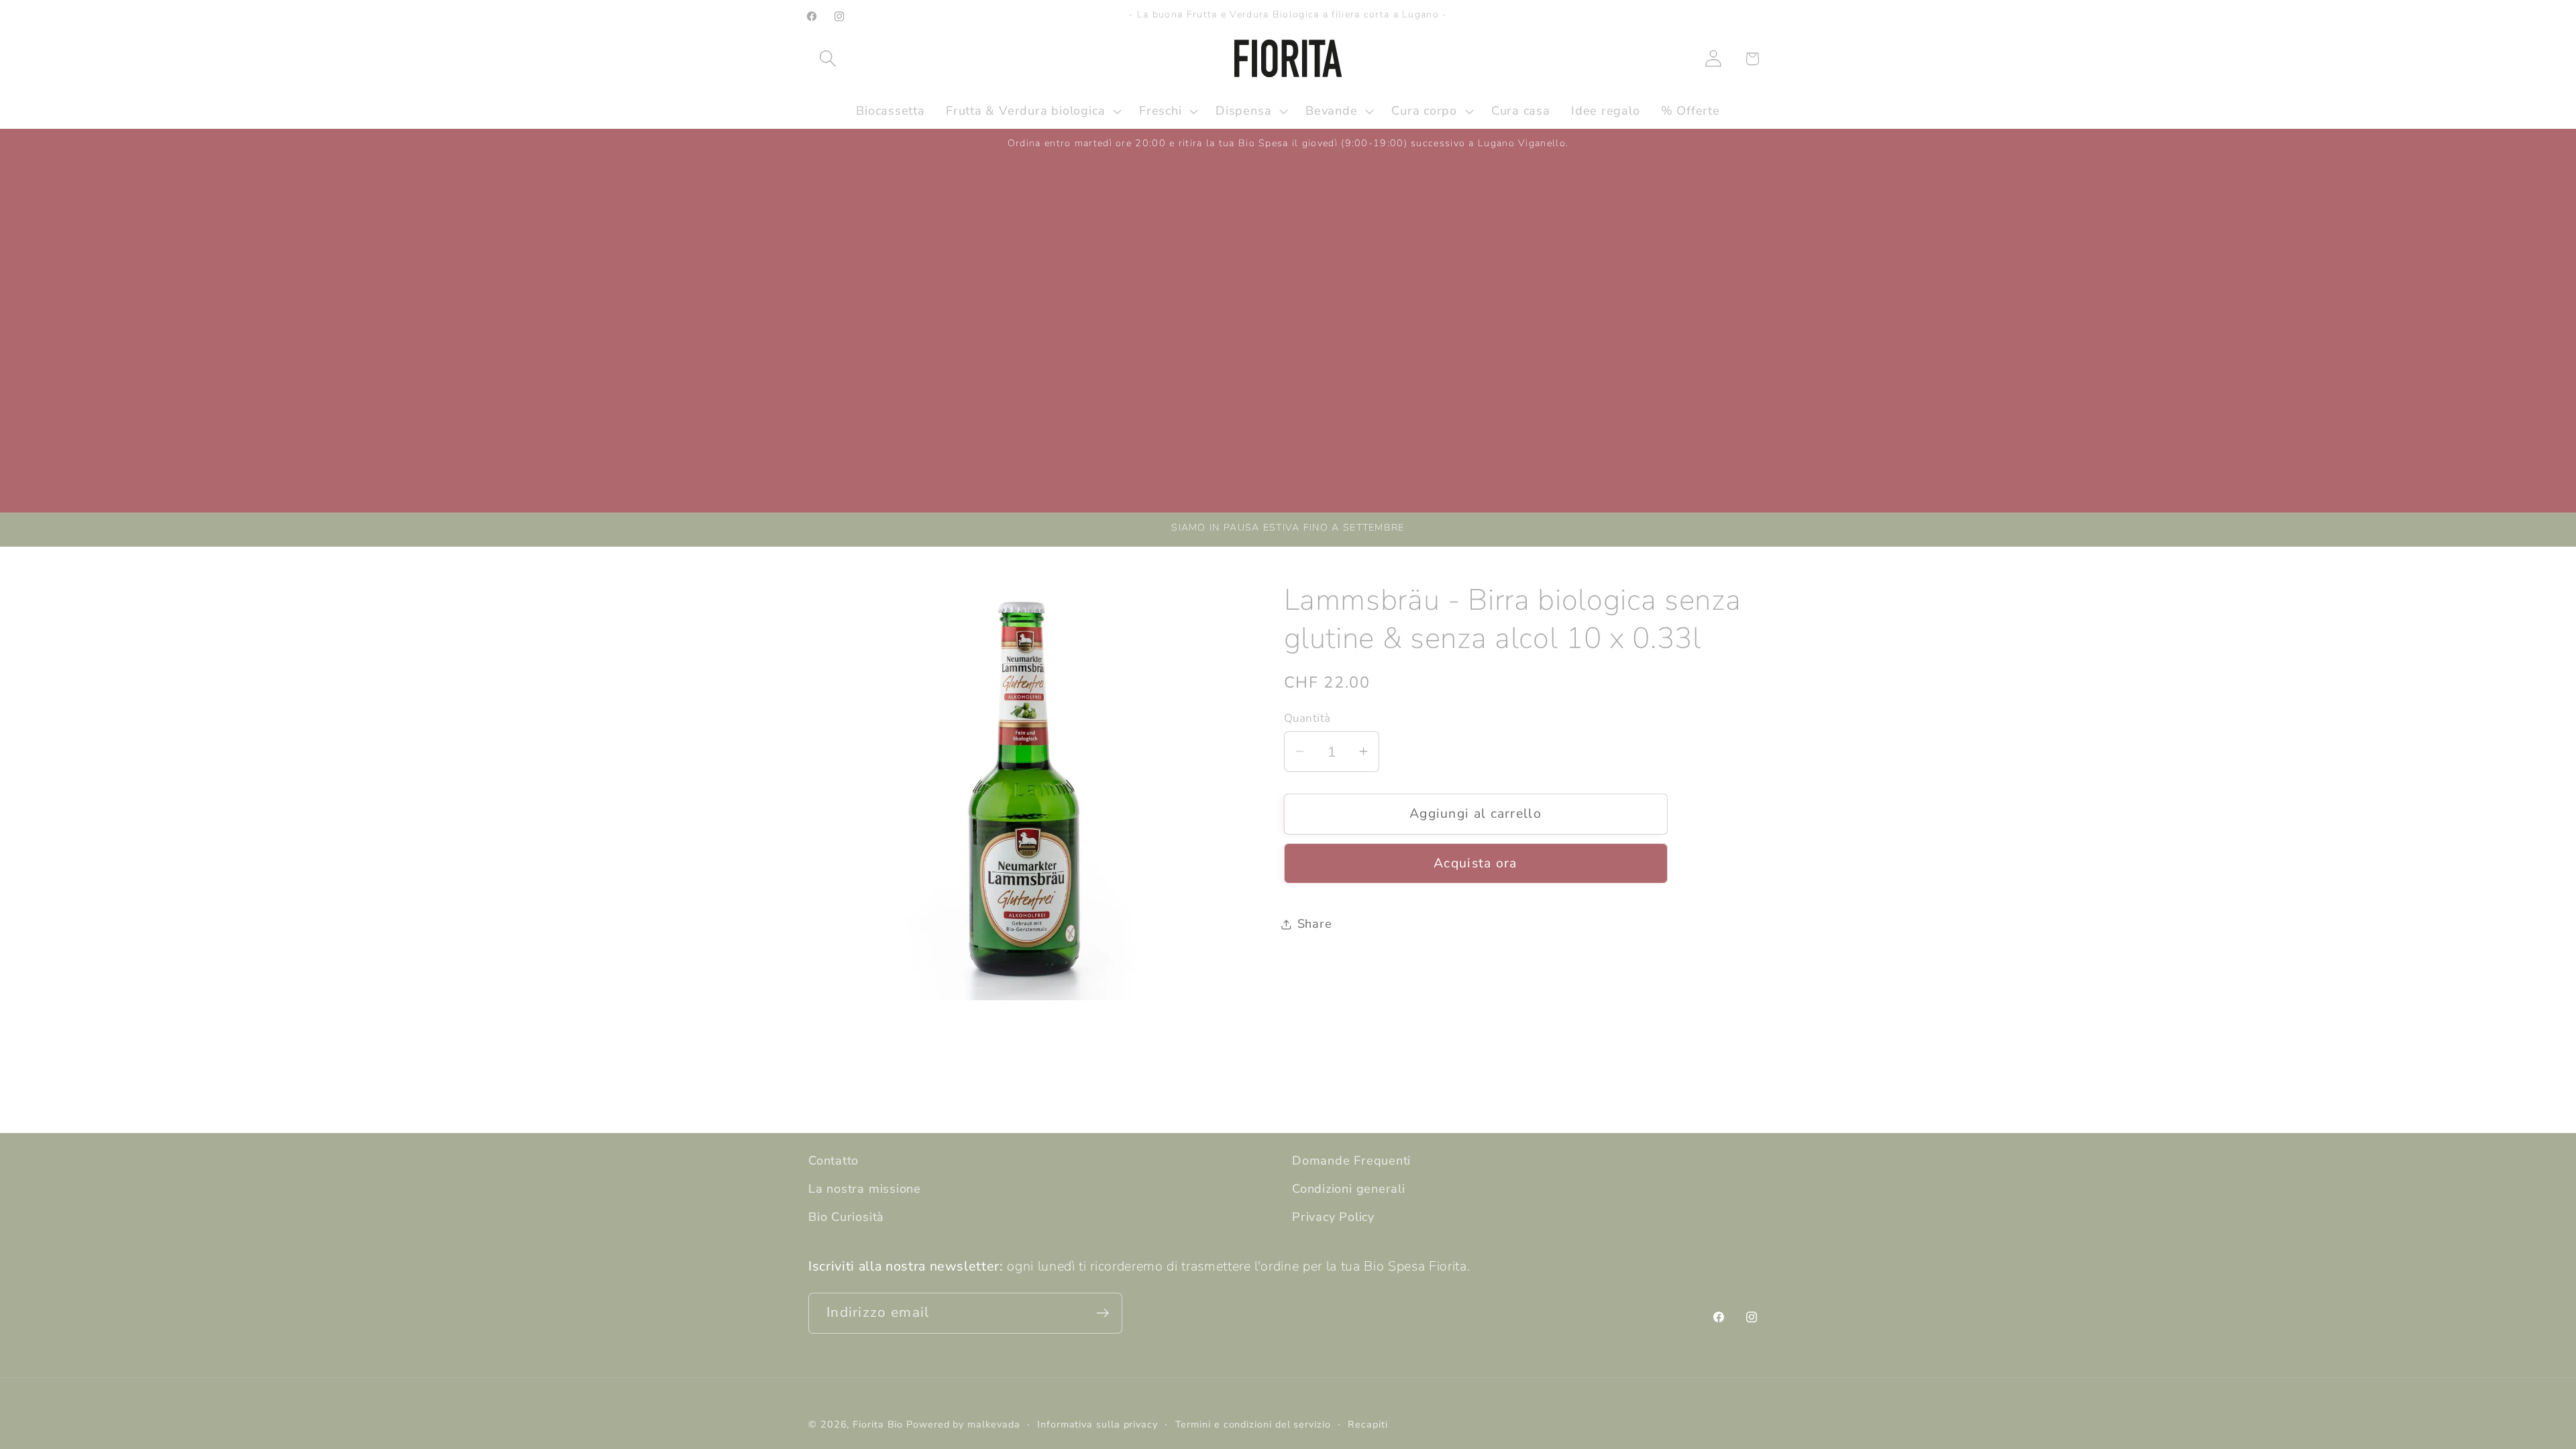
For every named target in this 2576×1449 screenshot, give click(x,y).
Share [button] (1315, 924)
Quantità (1307, 718)
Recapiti (1367, 1425)
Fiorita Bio (878, 1425)
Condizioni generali (1349, 1189)
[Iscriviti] (1103, 1313)
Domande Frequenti (1351, 1161)
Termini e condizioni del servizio (1253, 1425)
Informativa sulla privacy (1097, 1425)
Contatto (834, 1161)
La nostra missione (865, 1189)
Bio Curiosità (846, 1217)
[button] (827, 59)
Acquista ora (1475, 863)
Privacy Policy (1333, 1217)
